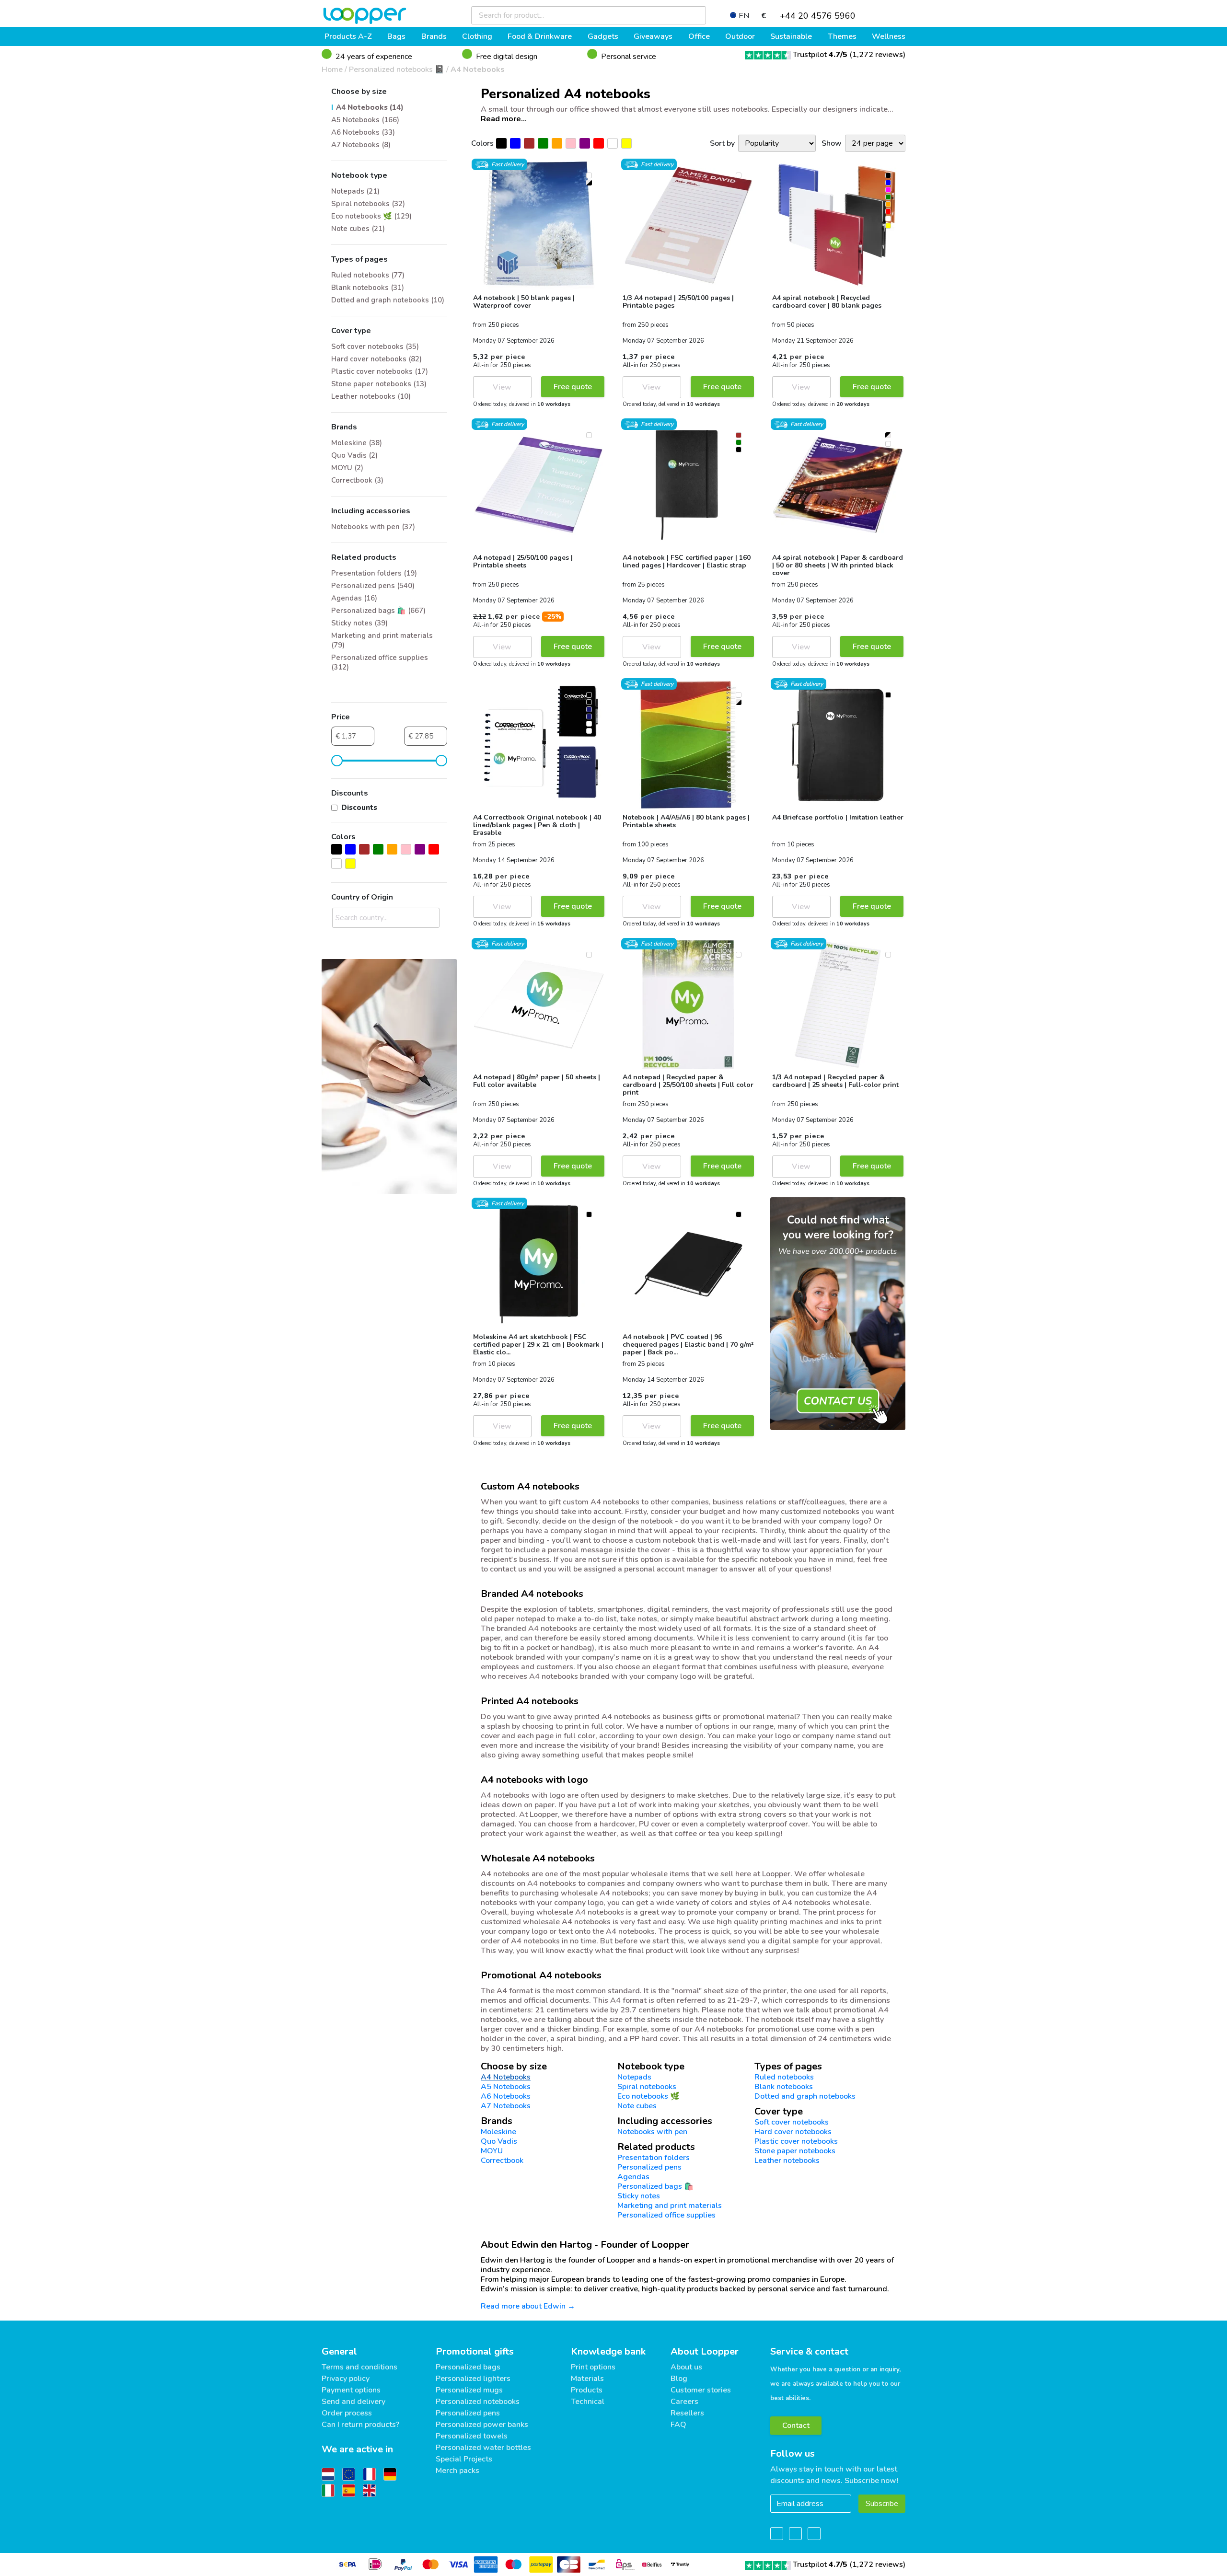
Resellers (687, 2413)
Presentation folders (654, 2158)
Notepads (634, 2077)
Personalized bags (468, 2367)
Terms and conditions (359, 2367)
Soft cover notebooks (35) (375, 347)
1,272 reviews (878, 55)
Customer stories (701, 2390)
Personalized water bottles (483, 2448)
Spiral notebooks (647, 2087)
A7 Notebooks (506, 2106)
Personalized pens (649, 2167)
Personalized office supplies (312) (380, 662)
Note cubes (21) (358, 229)
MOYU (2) (347, 468)
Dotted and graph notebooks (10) (388, 300)
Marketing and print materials (670, 2206)
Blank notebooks (784, 2087)
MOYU (492, 2151)
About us (686, 2367)
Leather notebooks (787, 2160)
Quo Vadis (499, 2141)
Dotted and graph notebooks (805, 2096)
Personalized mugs (469, 2390)
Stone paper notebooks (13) (379, 384)
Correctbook (502, 2160)
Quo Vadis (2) (354, 455)
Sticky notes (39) (359, 623)
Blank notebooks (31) (368, 288)
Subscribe (882, 2504)
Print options (593, 2367)
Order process (347, 2413)
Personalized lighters (473, 2379)
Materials (587, 2379)
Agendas (633, 2177)
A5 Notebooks (506, 2087)
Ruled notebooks (784, 2077)
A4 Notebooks (478, 69)
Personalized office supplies (666, 2215)
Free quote (573, 387)
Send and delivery (353, 2402)
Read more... (504, 119)
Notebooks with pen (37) (373, 527)
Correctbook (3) (357, 480)
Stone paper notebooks (795, 2151)
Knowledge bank (608, 2351)
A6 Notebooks (506, 2096)
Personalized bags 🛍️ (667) (378, 611)
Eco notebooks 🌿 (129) (371, 216)
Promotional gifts (475, 2351)
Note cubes (637, 2106)
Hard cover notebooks (793, 2132)
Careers (684, 2402)
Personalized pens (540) (373, 586)
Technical (588, 2402)
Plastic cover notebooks (796, 2141)
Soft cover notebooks (792, 2122)
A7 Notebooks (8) (361, 145)
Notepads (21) (355, 191)
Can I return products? (360, 2425)
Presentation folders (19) (374, 573)
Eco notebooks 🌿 (648, 2096)
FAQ (678, 2425)
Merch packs (457, 2471)
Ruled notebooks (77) (368, 275)
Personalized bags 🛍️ (655, 2186)
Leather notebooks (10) (371, 396)
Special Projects (464, 2459)
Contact (796, 2426)
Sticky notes (639, 2196)
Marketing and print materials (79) (382, 640)
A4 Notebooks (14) (370, 107)
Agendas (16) (354, 598)
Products (587, 2390)
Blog (679, 2379)
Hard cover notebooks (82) (376, 359)
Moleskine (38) (357, 443)
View (502, 387)
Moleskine (498, 2132)
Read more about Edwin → (528, 2306)
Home (332, 69)
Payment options (351, 2390)
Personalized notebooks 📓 (397, 69)
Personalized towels (472, 2436)
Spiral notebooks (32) (368, 204)
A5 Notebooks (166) (365, 120)
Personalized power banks (482, 2425)
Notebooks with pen (652, 2132)
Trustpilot (820, 55)
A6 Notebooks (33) (363, 132)
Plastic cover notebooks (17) (380, 371)
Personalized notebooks (478, 2402)
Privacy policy (346, 2379)
